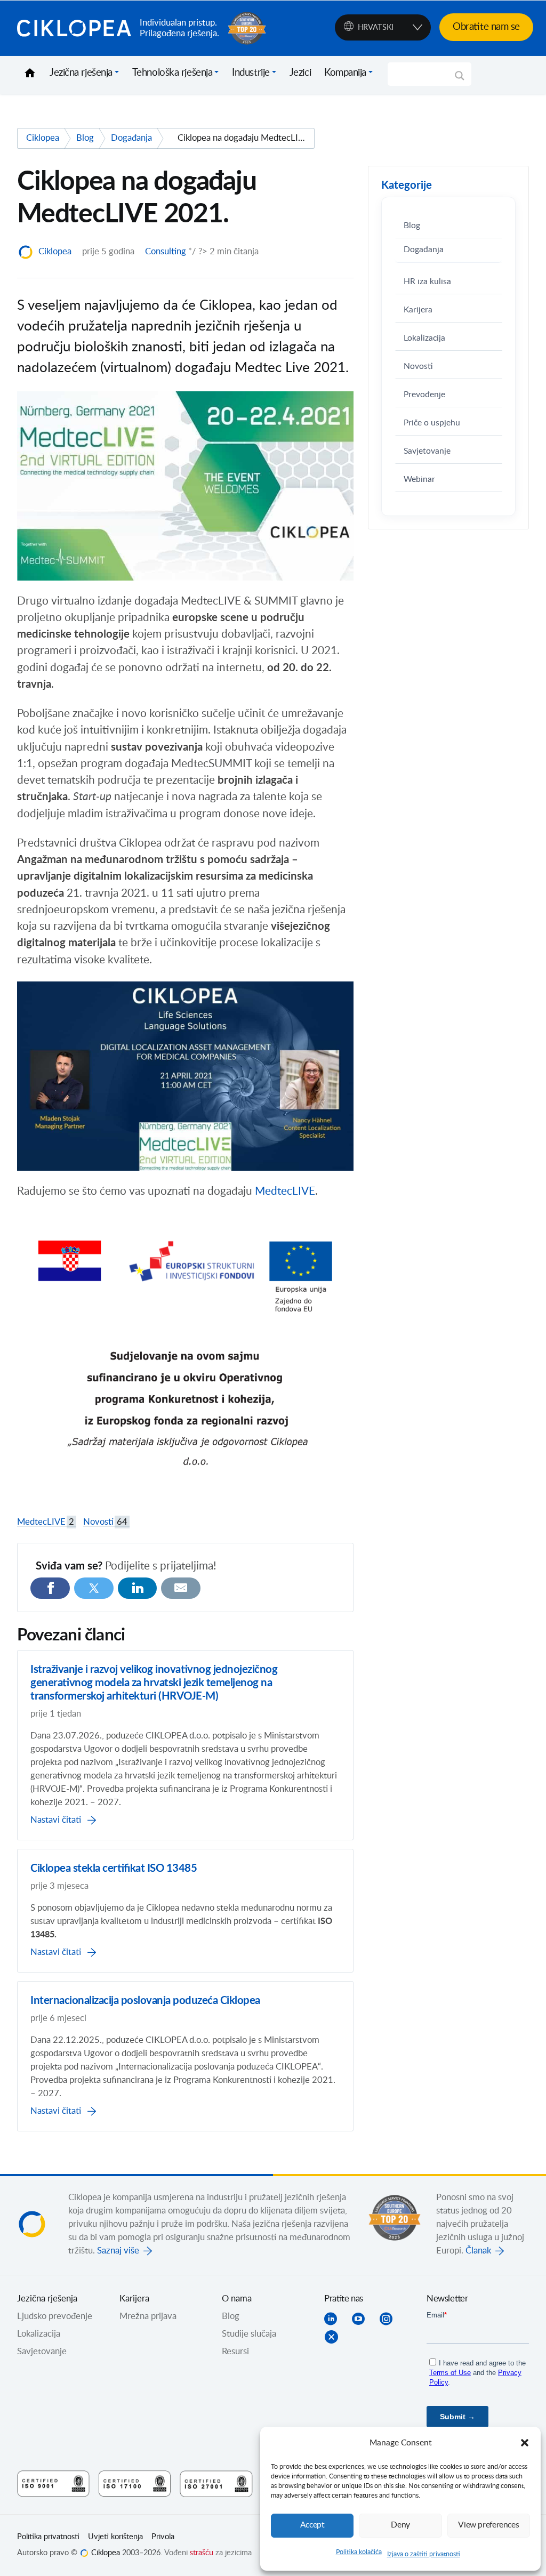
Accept (312, 2525)
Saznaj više (118, 2251)
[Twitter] (94, 1588)
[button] (525, 2443)
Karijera (418, 310)
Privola (163, 2537)
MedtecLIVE (285, 1192)
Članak (478, 2251)
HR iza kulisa (427, 282)
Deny (400, 2525)
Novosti (105, 1522)
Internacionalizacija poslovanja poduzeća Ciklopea (145, 2001)
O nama (237, 2299)
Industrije (251, 73)
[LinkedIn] (138, 1588)
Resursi (235, 2352)
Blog (412, 226)
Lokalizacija (424, 338)
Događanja (424, 250)
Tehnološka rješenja (172, 73)
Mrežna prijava (148, 2316)
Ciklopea (74, 28)
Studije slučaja (249, 2334)
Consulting (166, 252)
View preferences (488, 2525)
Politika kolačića (359, 2552)
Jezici (300, 73)
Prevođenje (424, 395)
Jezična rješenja (81, 73)
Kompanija (345, 73)
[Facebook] (50, 1588)
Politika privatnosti (48, 2537)
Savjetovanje (427, 451)
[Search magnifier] (460, 79)
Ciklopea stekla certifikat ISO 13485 (114, 1869)
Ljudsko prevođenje (55, 2316)
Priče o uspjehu (432, 423)
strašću (202, 2553)
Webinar (419, 480)
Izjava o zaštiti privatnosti (424, 2554)
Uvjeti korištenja (115, 2537)
